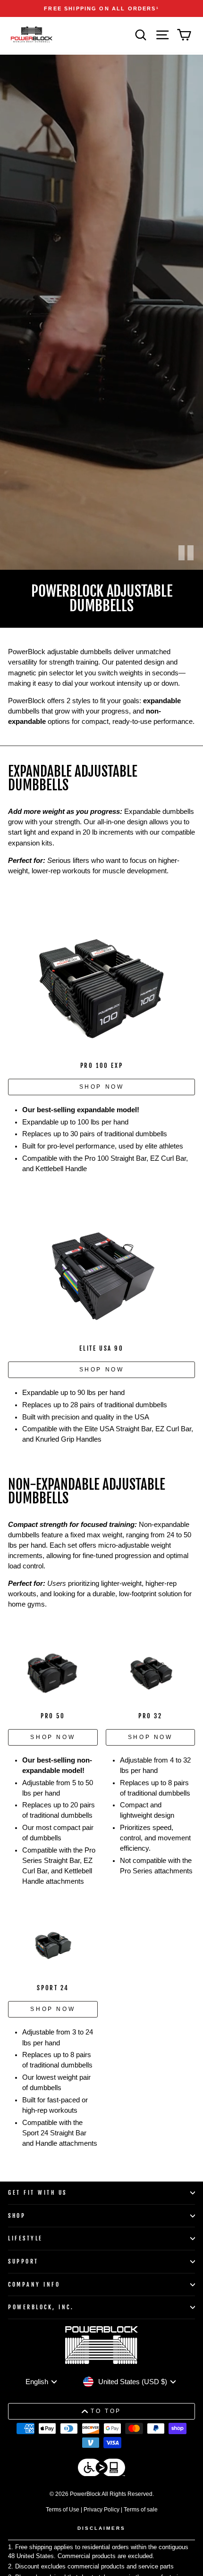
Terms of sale (141, 2510)
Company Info (34, 2285)
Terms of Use (63, 2510)
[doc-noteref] (158, 8)
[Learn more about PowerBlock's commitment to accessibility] (101, 2469)
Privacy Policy (101, 2510)
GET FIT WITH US (38, 2193)
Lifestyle (25, 2238)
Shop (17, 2216)
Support (23, 2261)
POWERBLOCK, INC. (41, 2307)
